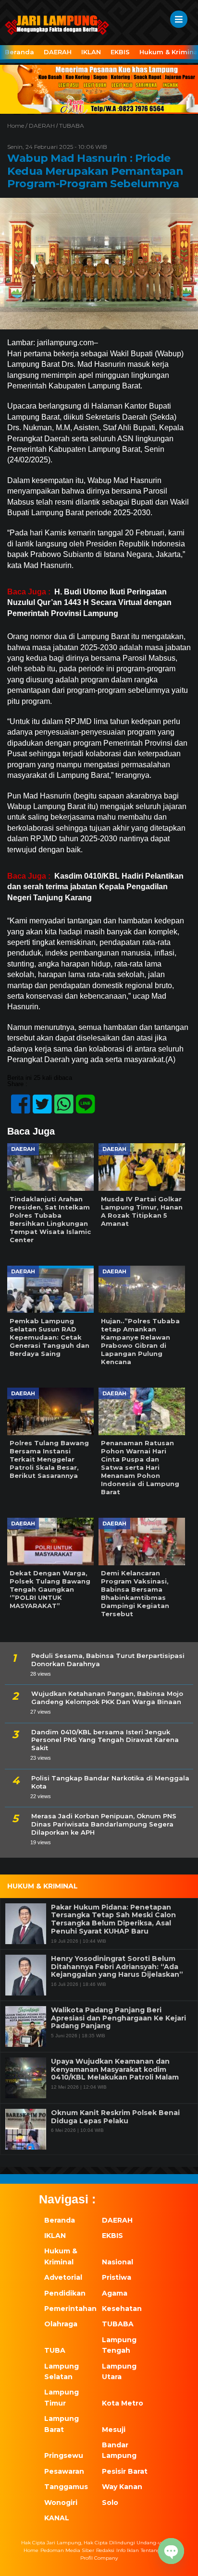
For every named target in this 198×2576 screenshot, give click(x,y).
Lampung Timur (62, 2397)
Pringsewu (64, 2455)
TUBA (55, 2350)
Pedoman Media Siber (67, 2550)
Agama (115, 2293)
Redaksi (105, 2550)
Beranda (19, 52)
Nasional (118, 2262)
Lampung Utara (119, 2371)
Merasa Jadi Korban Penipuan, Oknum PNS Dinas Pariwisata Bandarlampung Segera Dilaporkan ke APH (104, 1824)
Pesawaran (64, 2471)
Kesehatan (122, 2309)
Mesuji (114, 2430)
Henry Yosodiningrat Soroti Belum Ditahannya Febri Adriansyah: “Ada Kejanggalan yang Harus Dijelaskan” (117, 1967)
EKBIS (120, 52)
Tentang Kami (158, 2550)
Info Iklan (128, 2550)
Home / (18, 126)
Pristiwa (117, 2277)
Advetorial (63, 2277)
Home (31, 2550)
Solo (110, 2503)
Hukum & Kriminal (61, 2256)
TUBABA (72, 126)
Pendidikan (65, 2293)
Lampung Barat (62, 2424)
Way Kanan (122, 2487)
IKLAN (91, 52)
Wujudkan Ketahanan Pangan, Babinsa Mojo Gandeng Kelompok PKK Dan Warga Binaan (107, 1698)
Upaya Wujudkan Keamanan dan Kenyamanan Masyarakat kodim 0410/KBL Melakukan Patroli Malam (115, 2069)
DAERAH (58, 52)
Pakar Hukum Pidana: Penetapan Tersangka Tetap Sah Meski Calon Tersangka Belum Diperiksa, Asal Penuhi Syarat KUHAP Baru (113, 1919)
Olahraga (61, 2324)
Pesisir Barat (125, 2471)
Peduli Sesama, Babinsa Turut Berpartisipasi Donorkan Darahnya (108, 1660)
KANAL (57, 2518)
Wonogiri (61, 2503)
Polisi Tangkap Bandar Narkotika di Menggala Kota (110, 1782)
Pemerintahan (68, 2309)
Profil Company (99, 2558)
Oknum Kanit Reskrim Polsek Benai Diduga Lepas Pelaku (115, 2117)
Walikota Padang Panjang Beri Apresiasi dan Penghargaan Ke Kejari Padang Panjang (118, 2018)
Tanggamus (66, 2487)
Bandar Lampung (119, 2450)
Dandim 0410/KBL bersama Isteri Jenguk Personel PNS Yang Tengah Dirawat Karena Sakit (105, 1740)
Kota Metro (123, 2403)
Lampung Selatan (62, 2371)
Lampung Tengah (119, 2345)
